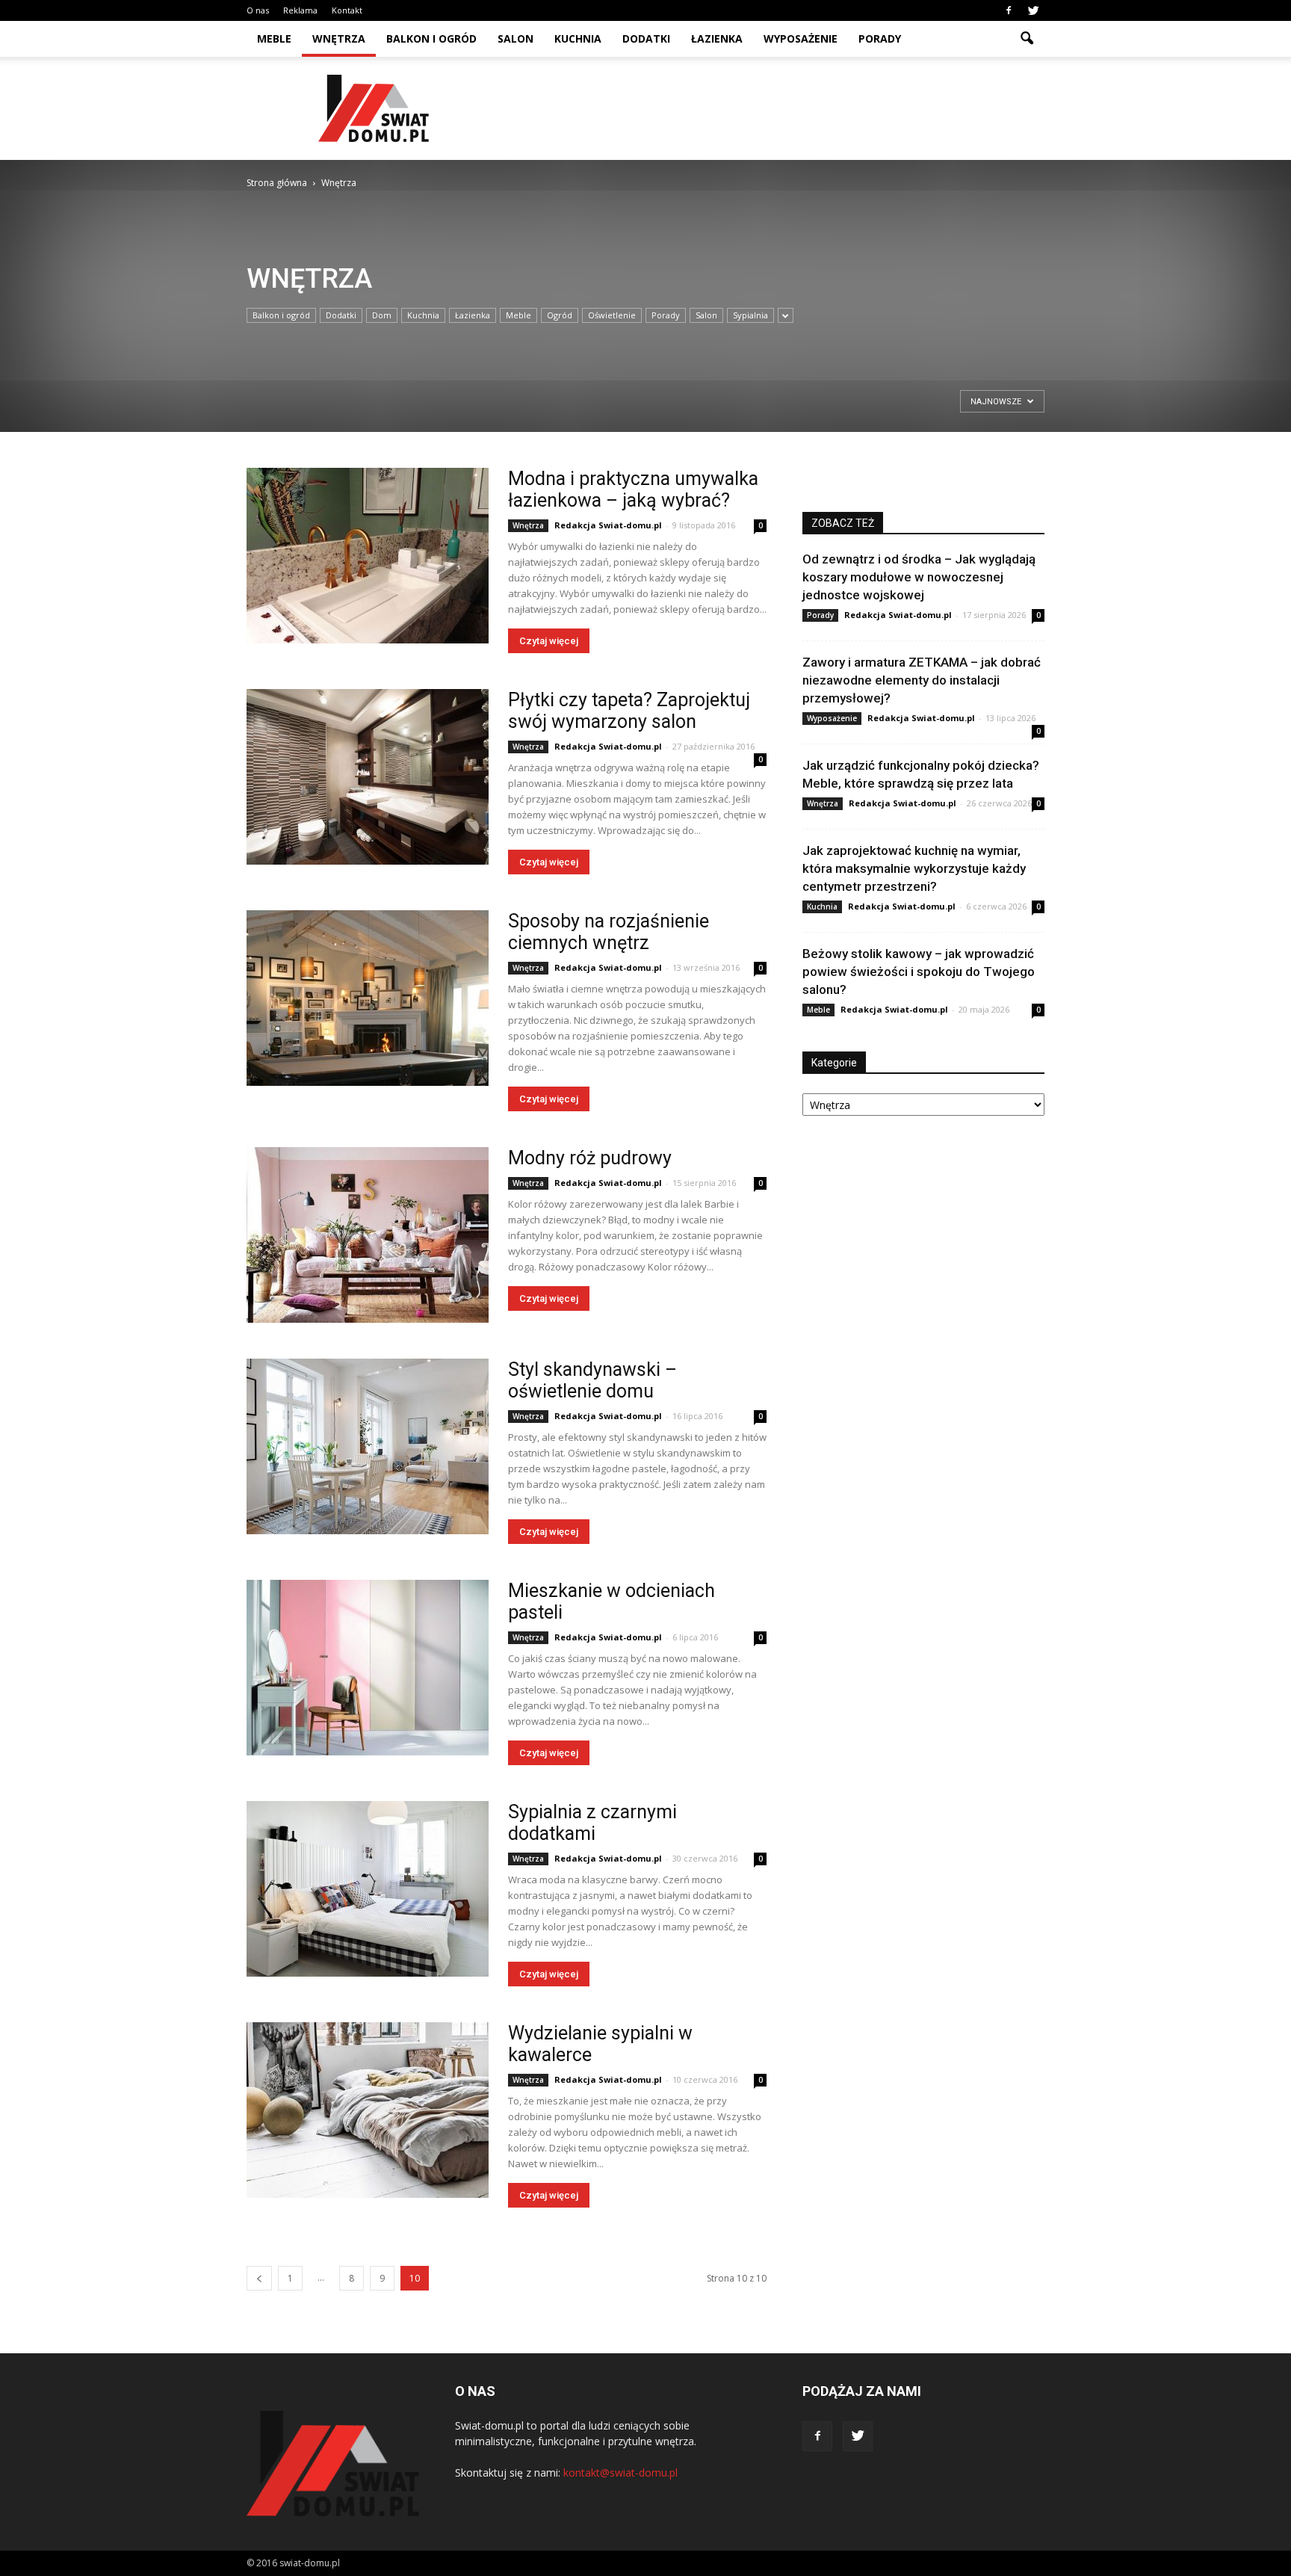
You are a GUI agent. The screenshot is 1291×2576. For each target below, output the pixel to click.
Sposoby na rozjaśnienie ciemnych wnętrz (609, 932)
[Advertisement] (773, 108)
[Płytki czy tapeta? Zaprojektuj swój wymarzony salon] (368, 777)
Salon (516, 38)
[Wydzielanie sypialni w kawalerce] (368, 2110)
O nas (258, 10)
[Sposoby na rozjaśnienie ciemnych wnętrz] (368, 998)
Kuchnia (578, 38)
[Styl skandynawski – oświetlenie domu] (368, 1446)
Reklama (300, 10)
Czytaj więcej (549, 641)
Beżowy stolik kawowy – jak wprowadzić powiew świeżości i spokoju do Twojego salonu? (919, 972)
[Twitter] (1033, 10)
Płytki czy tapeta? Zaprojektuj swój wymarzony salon (629, 711)
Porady (880, 38)
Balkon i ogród (431, 38)
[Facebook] (1009, 10)
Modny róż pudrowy (590, 1158)
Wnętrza (339, 38)
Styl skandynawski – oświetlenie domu (592, 1380)
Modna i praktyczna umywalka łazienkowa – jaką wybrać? (633, 489)
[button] (1027, 39)
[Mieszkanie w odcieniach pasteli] (368, 1668)
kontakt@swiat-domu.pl (620, 2472)
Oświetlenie (612, 315)
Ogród (560, 315)
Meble (274, 38)
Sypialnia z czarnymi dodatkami (592, 1823)
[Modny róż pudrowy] (368, 1235)
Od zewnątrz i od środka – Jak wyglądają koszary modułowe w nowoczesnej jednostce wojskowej (919, 577)
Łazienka (717, 38)
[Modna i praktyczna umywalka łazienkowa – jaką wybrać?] (368, 556)
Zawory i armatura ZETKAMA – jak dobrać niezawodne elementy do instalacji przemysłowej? (922, 680)
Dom (382, 315)
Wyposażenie (801, 38)
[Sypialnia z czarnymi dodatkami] (368, 1889)
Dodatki (646, 38)
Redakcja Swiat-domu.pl (608, 525)
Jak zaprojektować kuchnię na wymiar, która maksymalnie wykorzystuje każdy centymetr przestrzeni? (914, 868)
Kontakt (347, 10)
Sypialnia (750, 315)
